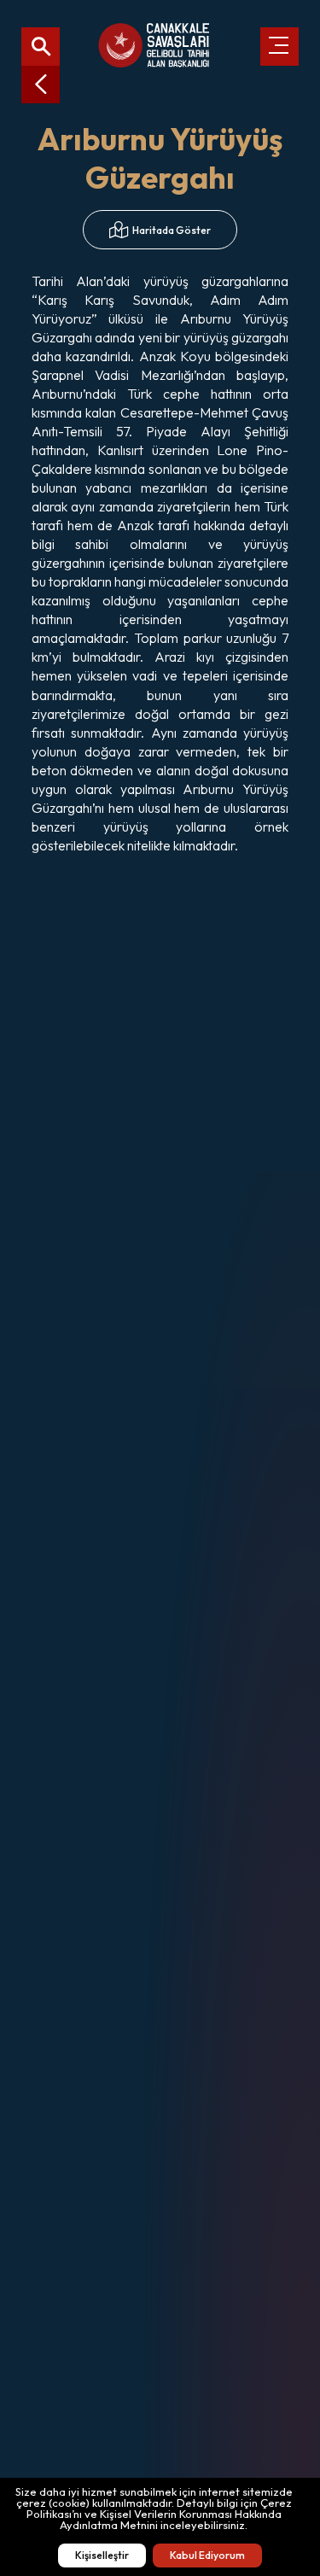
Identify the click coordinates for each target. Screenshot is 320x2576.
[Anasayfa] (154, 46)
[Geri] (41, 84)
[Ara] (41, 47)
